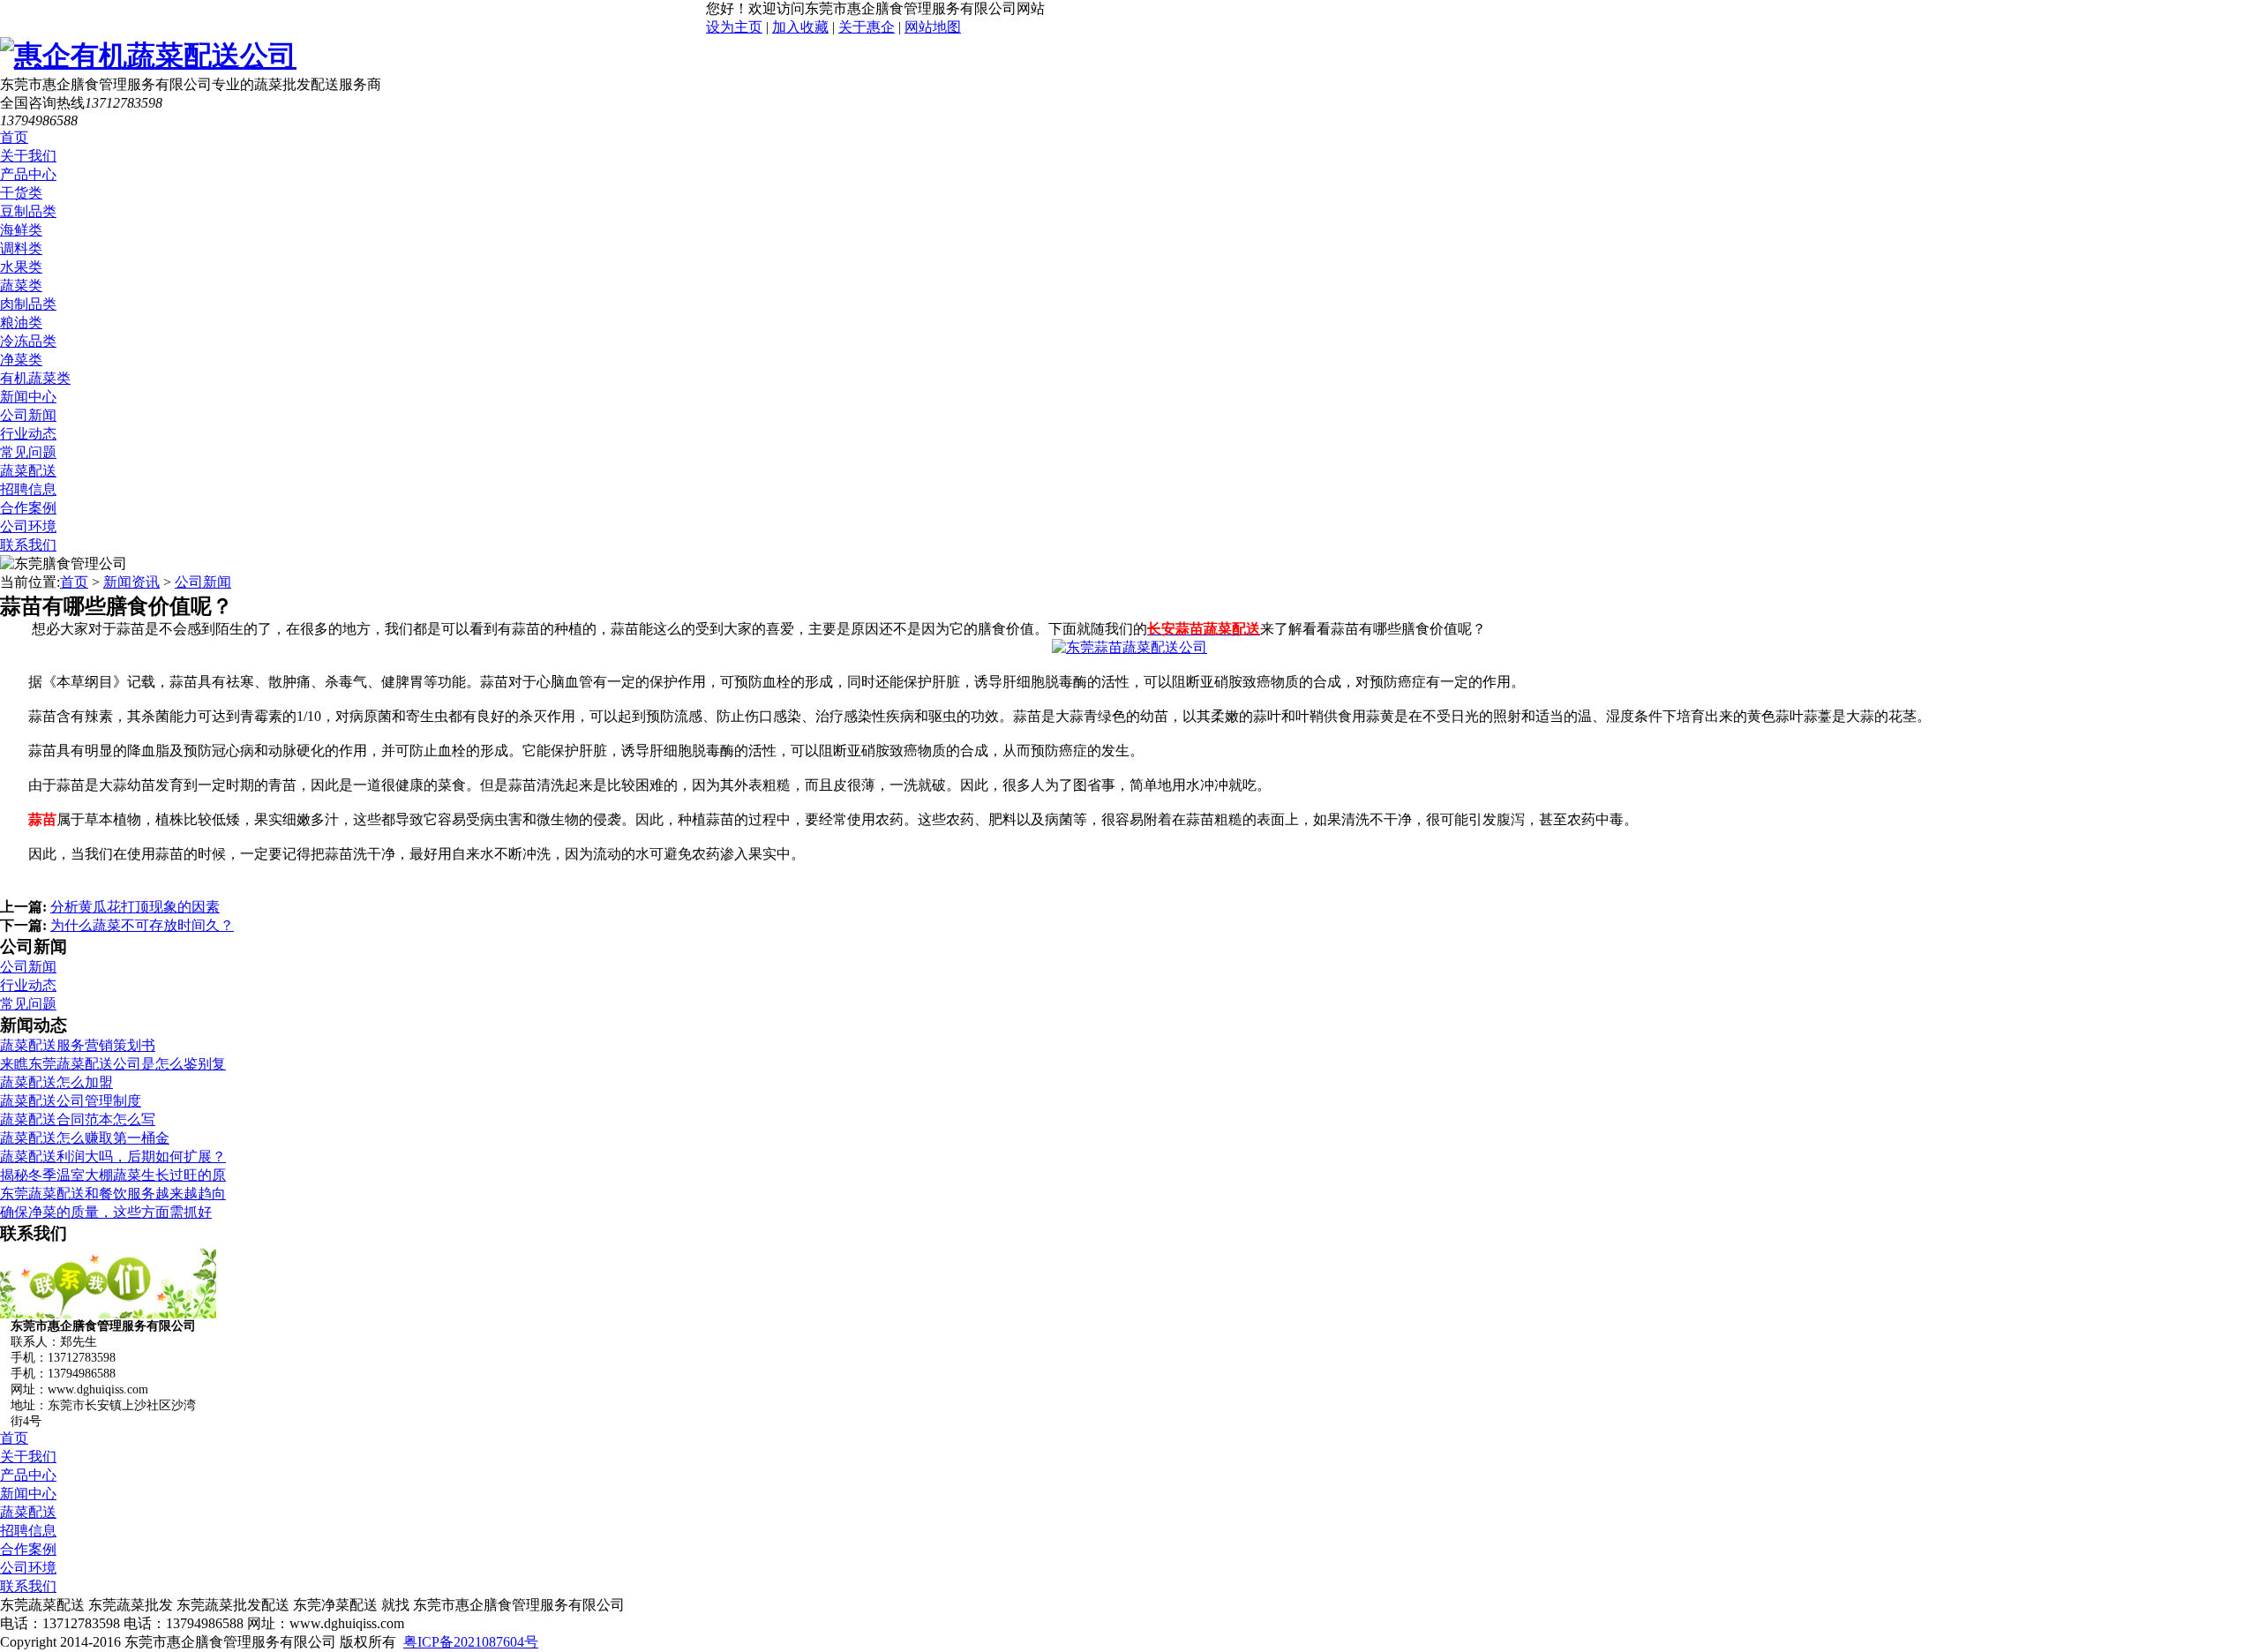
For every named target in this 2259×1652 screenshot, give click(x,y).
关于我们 (28, 156)
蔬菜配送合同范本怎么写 (78, 1119)
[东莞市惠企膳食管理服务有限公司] (148, 56)
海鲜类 (21, 230)
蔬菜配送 (28, 471)
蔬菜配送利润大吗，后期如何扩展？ (113, 1156)
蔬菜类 (21, 285)
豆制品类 (28, 211)
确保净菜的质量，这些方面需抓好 (106, 1212)
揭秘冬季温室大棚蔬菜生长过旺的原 (113, 1175)
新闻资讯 (131, 582)
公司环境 (28, 526)
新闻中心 (28, 397)
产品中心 (28, 174)
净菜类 (21, 360)
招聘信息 (28, 489)
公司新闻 (28, 415)
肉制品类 (28, 304)
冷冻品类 (28, 341)
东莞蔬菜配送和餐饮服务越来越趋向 (113, 1194)
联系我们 (28, 545)
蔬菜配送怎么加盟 (56, 1082)
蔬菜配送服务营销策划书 (78, 1045)
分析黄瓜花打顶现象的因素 (135, 907)
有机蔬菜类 (35, 378)
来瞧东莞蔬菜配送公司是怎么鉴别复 (113, 1064)
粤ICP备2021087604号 (471, 1642)
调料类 (21, 248)
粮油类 (21, 323)
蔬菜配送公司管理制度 (71, 1101)
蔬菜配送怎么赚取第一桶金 (85, 1138)
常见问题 (28, 452)
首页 (14, 137)
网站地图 (933, 27)
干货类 (21, 193)
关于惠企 (867, 27)
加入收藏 (800, 27)
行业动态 (28, 434)
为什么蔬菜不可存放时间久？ (142, 925)
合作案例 (28, 508)
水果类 (21, 267)
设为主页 (734, 27)
